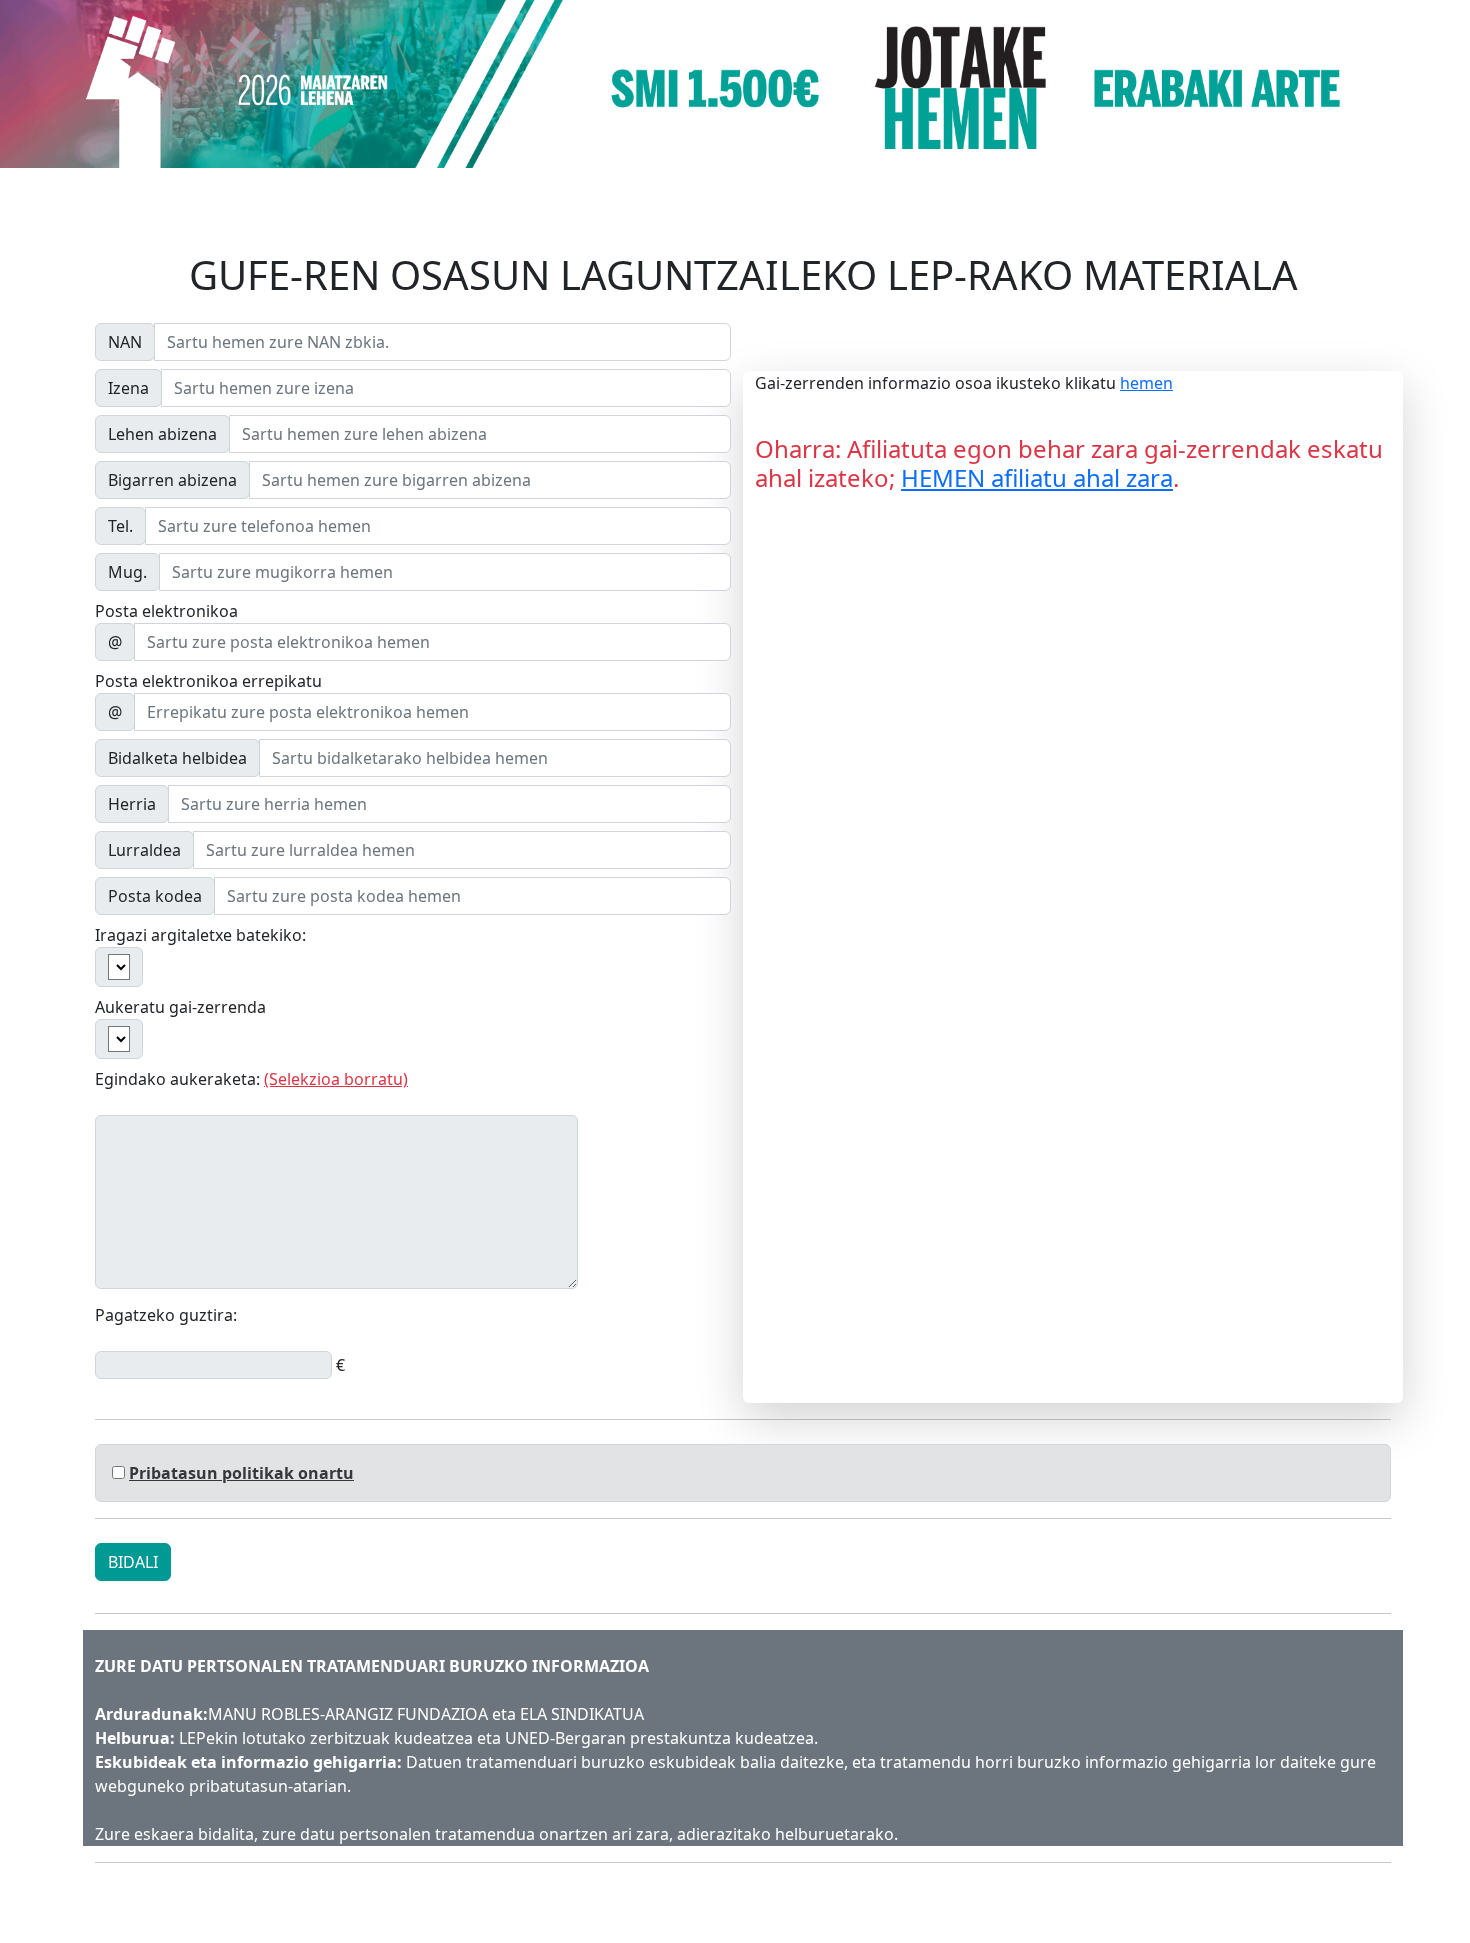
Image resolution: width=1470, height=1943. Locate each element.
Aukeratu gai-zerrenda (180, 1007)
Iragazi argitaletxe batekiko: (200, 935)
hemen (1146, 383)
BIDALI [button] (133, 1562)
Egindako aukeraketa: (251, 1079)
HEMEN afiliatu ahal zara (1037, 477)
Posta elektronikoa (166, 611)
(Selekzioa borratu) (336, 1079)
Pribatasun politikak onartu (241, 1473)
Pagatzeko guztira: (166, 1315)
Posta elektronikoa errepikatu (208, 681)
